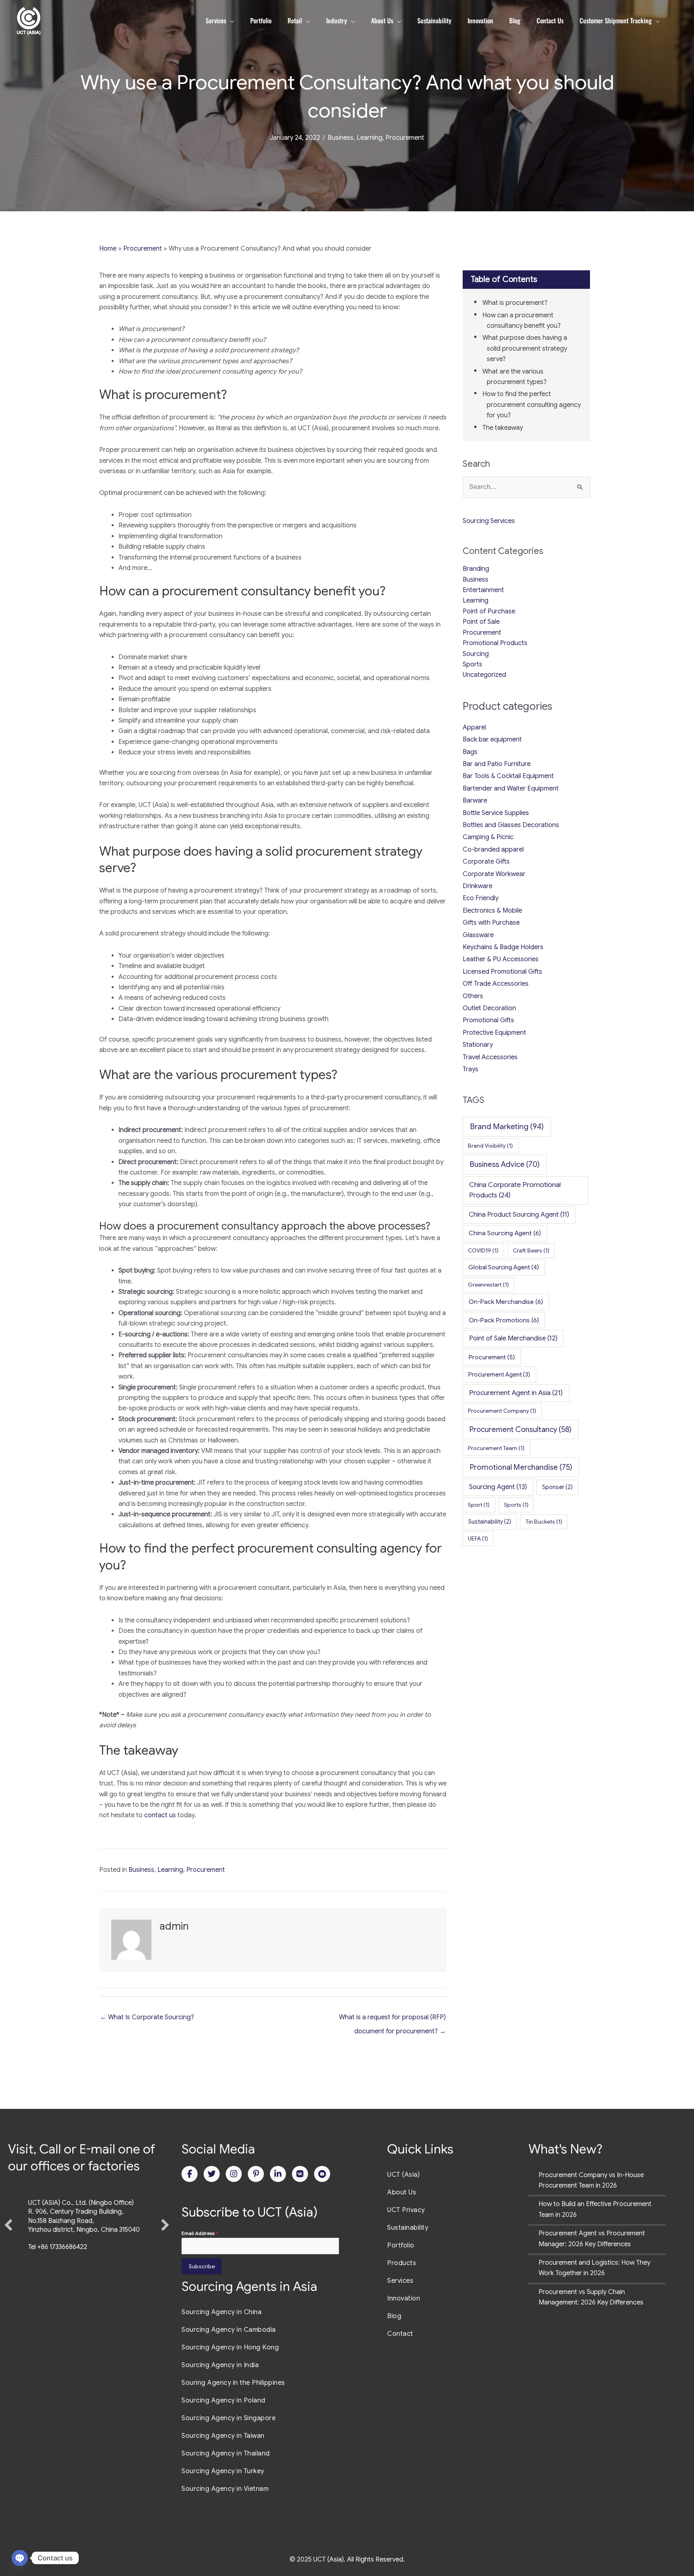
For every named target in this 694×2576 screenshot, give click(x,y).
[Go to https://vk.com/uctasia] (300, 2174)
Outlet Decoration (489, 1008)
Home (108, 249)
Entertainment (483, 590)
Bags (470, 752)
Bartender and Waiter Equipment (511, 789)
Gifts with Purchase (491, 923)
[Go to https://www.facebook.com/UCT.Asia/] (190, 2174)
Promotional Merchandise (521, 1467)
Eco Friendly (481, 898)
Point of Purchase (489, 611)
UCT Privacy (406, 2210)
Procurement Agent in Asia (516, 1393)
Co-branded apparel (493, 850)
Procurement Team (496, 1448)
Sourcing (476, 654)
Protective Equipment (494, 1033)
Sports (473, 664)
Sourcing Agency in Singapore (229, 2418)
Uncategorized (484, 675)
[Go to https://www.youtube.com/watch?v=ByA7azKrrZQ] (322, 2174)
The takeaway (503, 428)
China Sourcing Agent (505, 1233)
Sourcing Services (489, 521)
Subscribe (202, 2266)
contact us (160, 1815)
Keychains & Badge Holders (503, 947)
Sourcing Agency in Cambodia (229, 2330)
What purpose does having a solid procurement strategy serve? (525, 348)
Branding (476, 569)
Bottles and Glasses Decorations (511, 825)
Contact (400, 2334)
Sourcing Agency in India (220, 2365)
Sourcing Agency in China (221, 2312)
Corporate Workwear (494, 874)
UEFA (478, 1538)
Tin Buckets (544, 1522)
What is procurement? (515, 303)
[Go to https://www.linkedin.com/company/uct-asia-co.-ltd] (278, 2174)
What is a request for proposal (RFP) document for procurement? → (392, 2019)
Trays (470, 1069)
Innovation (404, 2298)
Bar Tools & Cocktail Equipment (508, 776)
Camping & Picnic (488, 837)
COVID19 (483, 1250)
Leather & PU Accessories (501, 959)
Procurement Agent (499, 1375)
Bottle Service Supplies (496, 813)
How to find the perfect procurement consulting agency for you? (532, 405)
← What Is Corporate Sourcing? (147, 2017)
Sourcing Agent (498, 1487)
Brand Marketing (507, 1127)
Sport (479, 1505)
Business (341, 138)
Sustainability (490, 1522)
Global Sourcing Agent (504, 1267)
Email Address (200, 2233)
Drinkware (478, 886)
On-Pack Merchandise (506, 1302)
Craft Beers (531, 1250)
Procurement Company (502, 1411)
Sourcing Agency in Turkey (223, 2471)
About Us (402, 2192)
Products (402, 2263)
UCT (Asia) (403, 2175)
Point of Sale (481, 622)
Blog (394, 2316)
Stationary (478, 1045)
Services (400, 2281)
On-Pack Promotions (504, 1320)
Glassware (478, 935)
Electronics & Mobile (492, 911)
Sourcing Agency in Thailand (226, 2453)
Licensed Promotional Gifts (502, 972)
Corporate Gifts (486, 862)
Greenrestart (488, 1285)
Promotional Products (495, 643)
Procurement (405, 138)
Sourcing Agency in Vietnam (225, 2489)
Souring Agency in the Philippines (233, 2383)
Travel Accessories (490, 1057)
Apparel (474, 727)
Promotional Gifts (488, 1020)
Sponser (557, 1487)
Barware (475, 801)
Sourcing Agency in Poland (224, 2400)
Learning (369, 138)
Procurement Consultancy (520, 1429)
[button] (8, 2255)
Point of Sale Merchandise (513, 1338)
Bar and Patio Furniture (497, 764)
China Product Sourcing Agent (519, 1214)
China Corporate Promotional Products (515, 1190)
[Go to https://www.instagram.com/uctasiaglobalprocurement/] (234, 2174)
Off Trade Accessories (496, 984)
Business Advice (505, 1164)
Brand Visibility (490, 1146)
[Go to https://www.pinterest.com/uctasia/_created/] (256, 2174)
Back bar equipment (492, 740)
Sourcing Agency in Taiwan (223, 2436)
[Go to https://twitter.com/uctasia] (212, 2174)
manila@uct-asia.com (59, 2306)
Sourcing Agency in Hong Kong (230, 2347)
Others (473, 996)
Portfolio (401, 2245)
